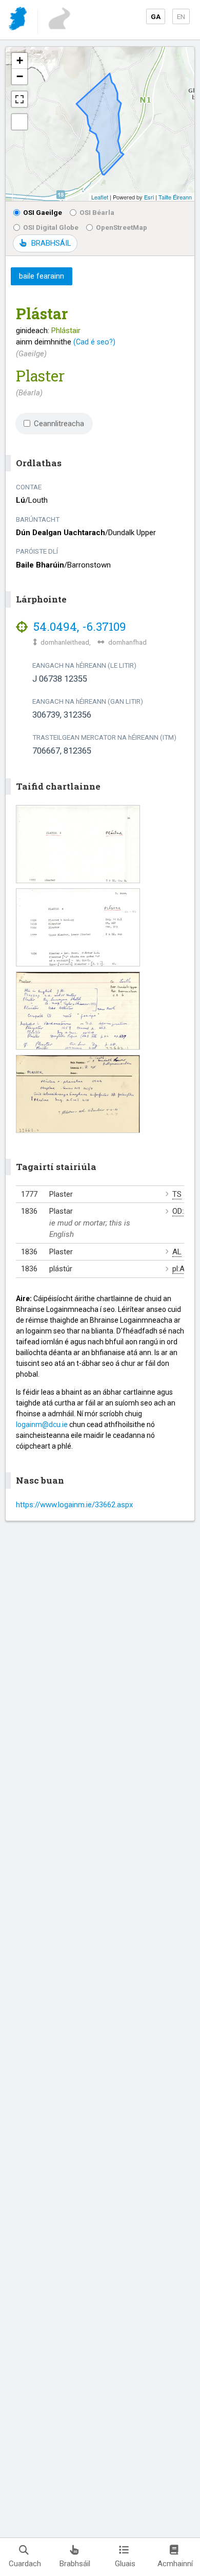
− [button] (20, 76)
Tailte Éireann (175, 197)
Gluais (125, 2564)
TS (177, 1194)
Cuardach (25, 2564)
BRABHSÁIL (51, 243)
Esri (149, 197)
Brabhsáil (75, 2564)
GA (156, 16)
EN (181, 16)
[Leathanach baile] (19, 20)
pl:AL (181, 1269)
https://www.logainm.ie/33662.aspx (74, 1505)
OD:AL (183, 1211)
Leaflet (100, 197)
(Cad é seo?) (94, 342)
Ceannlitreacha (59, 424)
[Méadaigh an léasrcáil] (19, 99)
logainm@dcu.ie (42, 1424)
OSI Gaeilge (43, 212)
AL (177, 1252)
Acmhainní (175, 2564)
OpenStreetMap (122, 227)
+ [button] (20, 60)
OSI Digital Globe (51, 227)
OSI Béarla (97, 212)
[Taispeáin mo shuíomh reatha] (19, 122)
